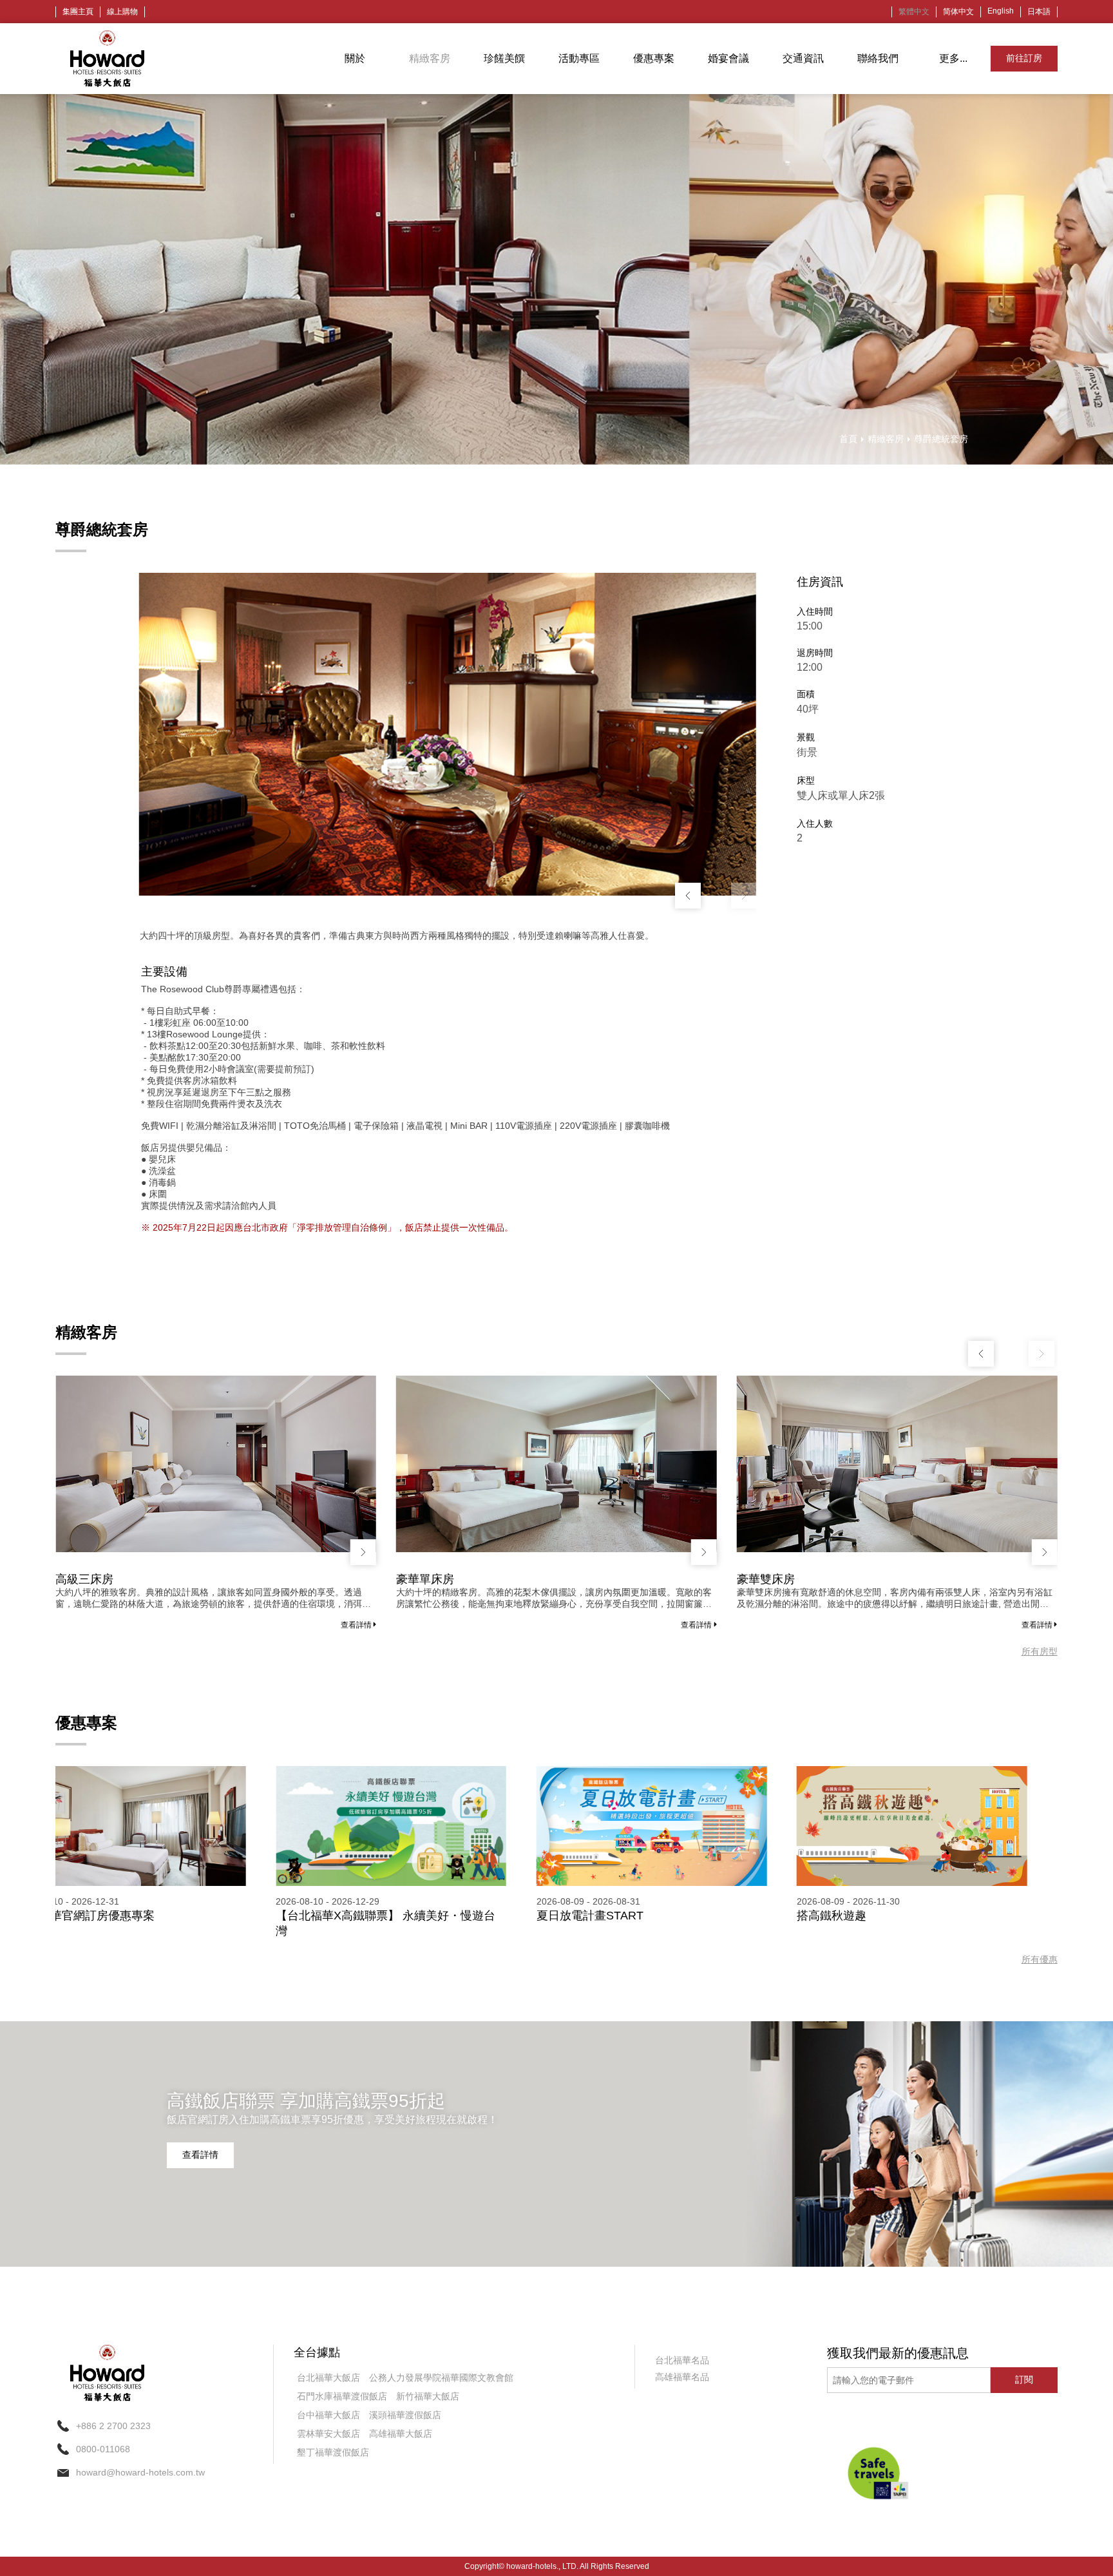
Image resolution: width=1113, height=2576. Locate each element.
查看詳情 (357, 1625)
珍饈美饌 (504, 58)
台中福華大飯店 (328, 2415)
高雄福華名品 (682, 2377)
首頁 (848, 439)
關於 (355, 58)
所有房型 (1040, 1651)
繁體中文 (914, 12)
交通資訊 (803, 58)
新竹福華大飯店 (428, 2396)
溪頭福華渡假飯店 (405, 2415)
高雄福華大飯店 (401, 2434)
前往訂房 (1024, 58)
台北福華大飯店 (328, 2378)
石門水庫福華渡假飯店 (342, 2396)
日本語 (1039, 12)
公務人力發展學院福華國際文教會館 (441, 2378)
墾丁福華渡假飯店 (333, 2452)
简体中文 (958, 12)
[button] (744, 896)
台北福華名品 (682, 2360)
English (1001, 11)
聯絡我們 (878, 58)
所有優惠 (1040, 1959)
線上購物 (122, 12)
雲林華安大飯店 (328, 2434)
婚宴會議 (728, 58)
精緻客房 (430, 58)
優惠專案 (654, 58)
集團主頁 (78, 12)
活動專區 (579, 58)
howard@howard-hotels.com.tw (140, 2472)
